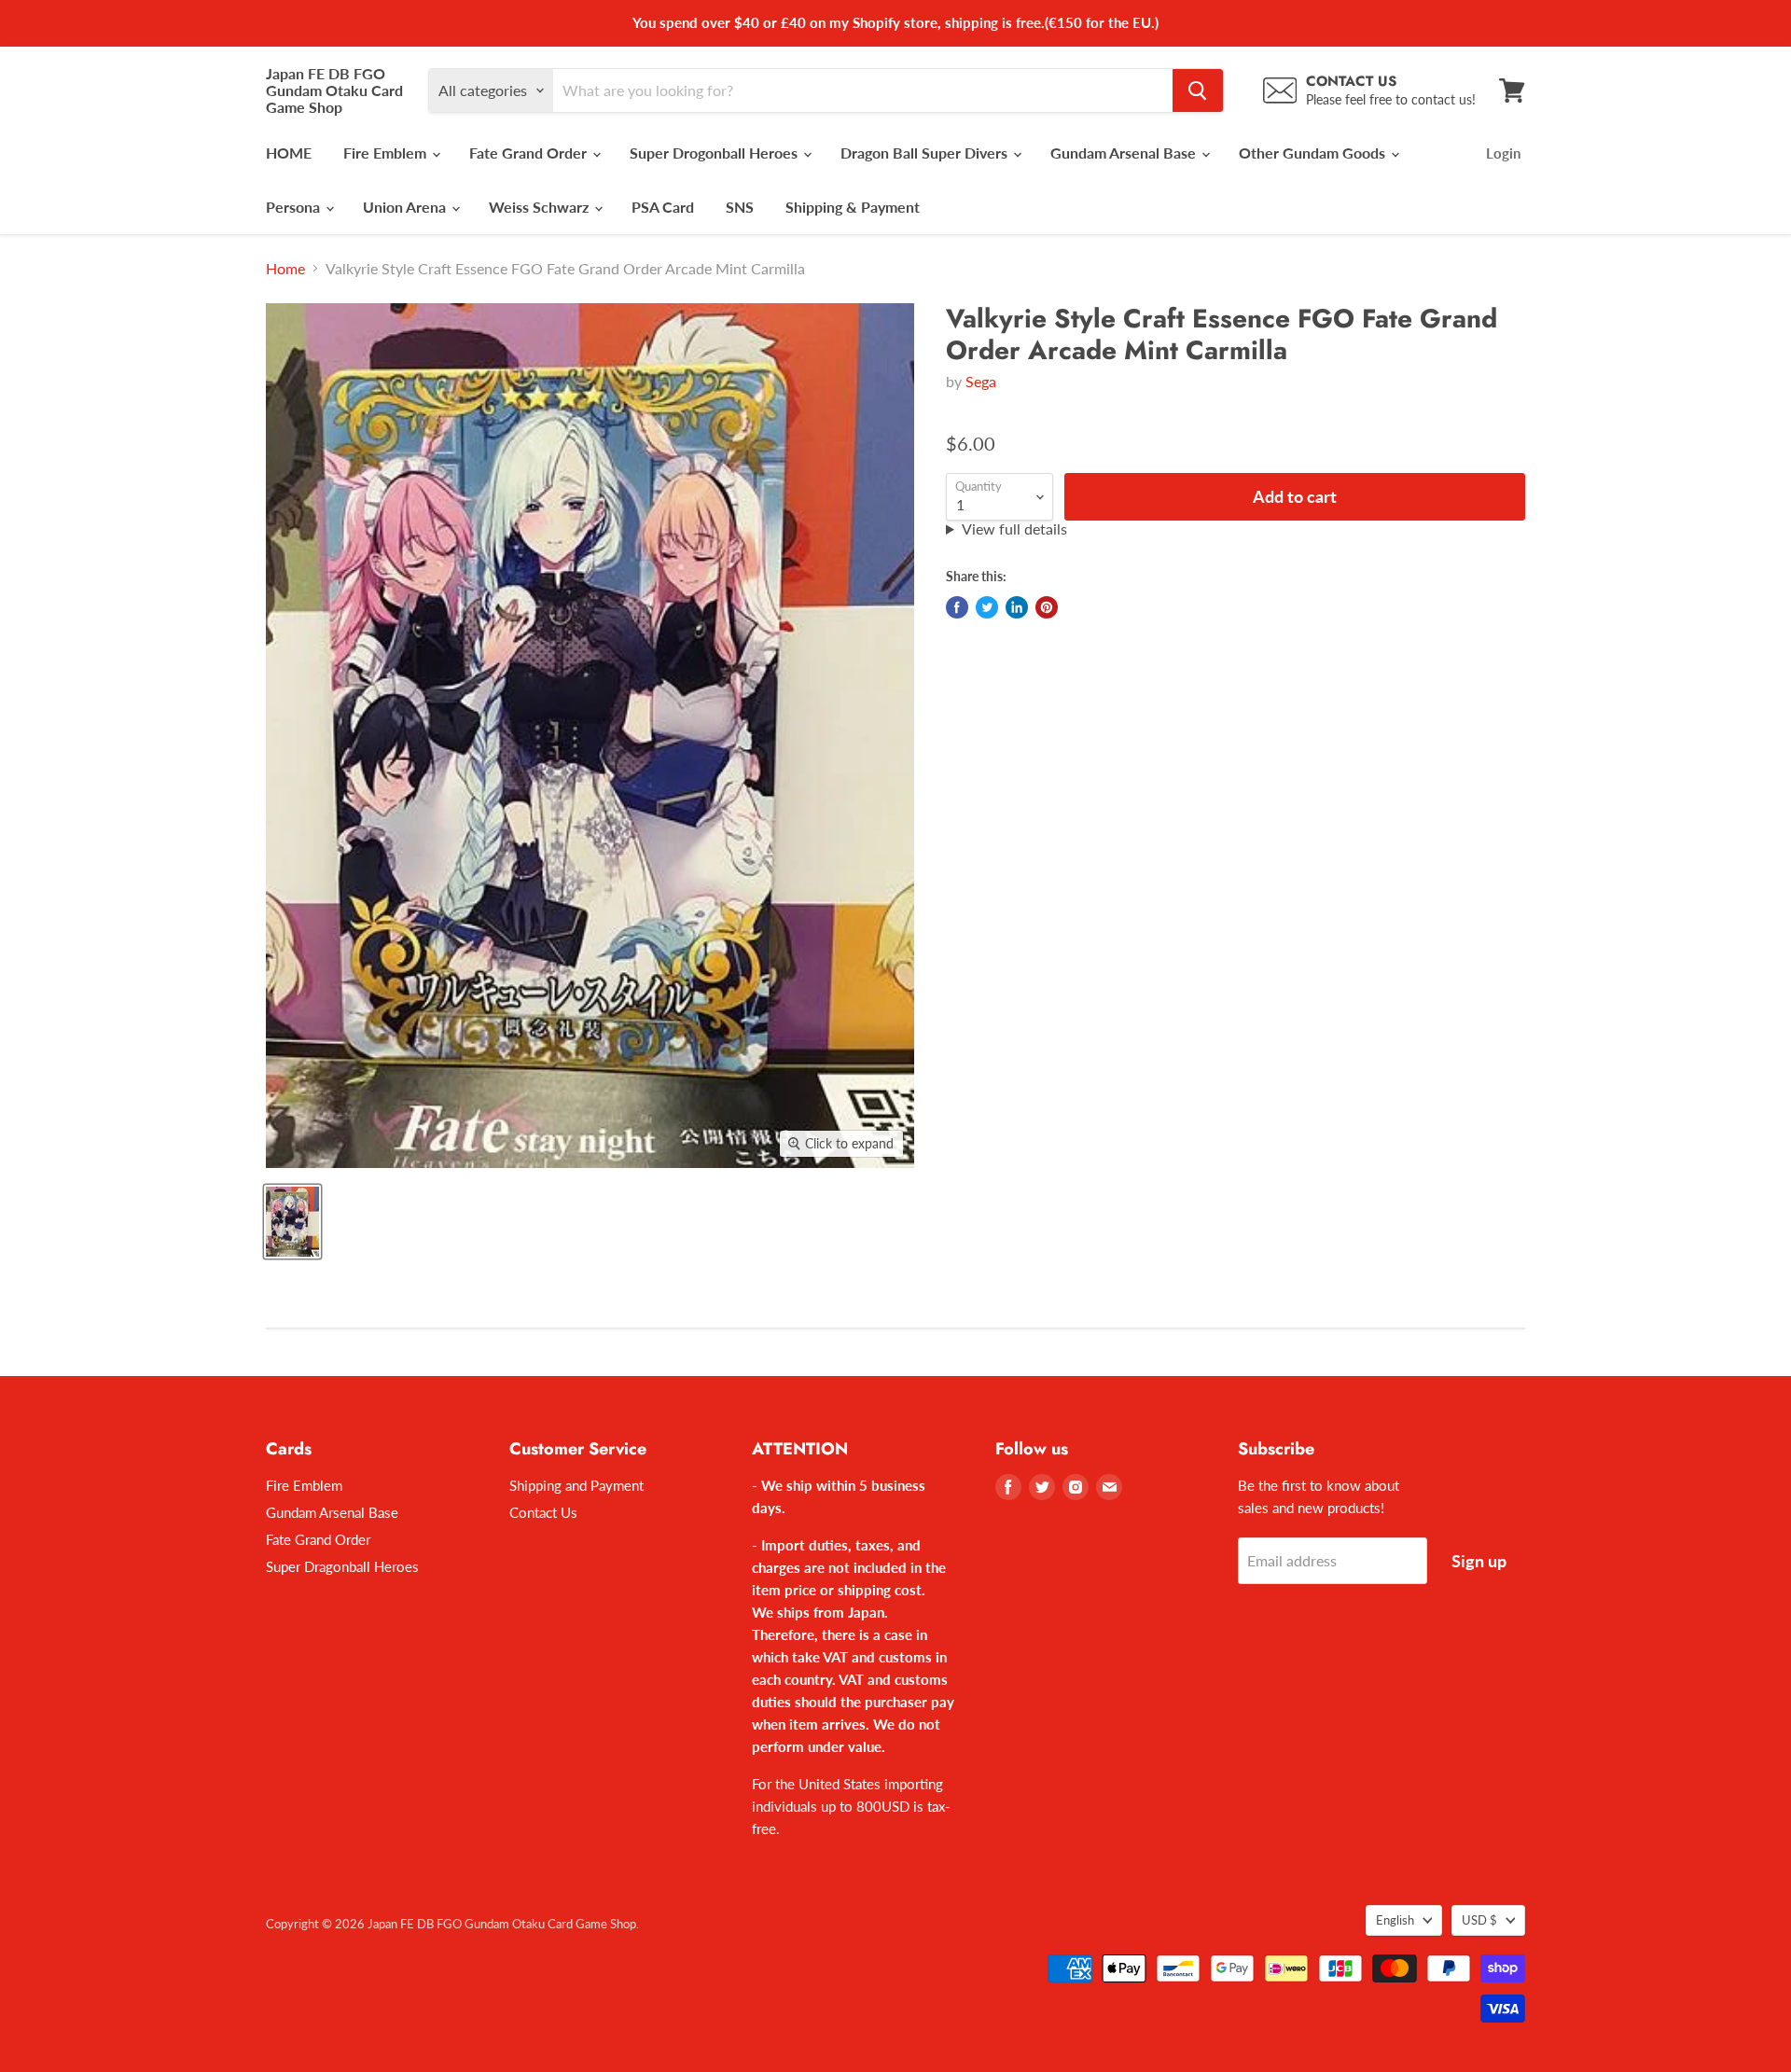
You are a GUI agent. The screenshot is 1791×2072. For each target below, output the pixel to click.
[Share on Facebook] (957, 607)
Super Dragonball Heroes (342, 1566)
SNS (740, 207)
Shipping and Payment (576, 1485)
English (1395, 1920)
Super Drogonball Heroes (715, 153)
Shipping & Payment (853, 207)
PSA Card (663, 207)
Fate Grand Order (530, 153)
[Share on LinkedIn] (1017, 607)
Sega (981, 381)
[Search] (1198, 90)
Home (285, 269)
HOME (289, 153)
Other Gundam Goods (1314, 153)
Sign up (1479, 1561)
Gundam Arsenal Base (1125, 153)
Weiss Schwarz (541, 207)
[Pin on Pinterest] (1047, 607)
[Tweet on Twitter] (987, 607)
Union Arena (406, 207)
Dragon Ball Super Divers (926, 153)
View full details (1014, 529)
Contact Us (543, 1512)
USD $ (1479, 1920)
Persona (295, 207)
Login (1503, 153)
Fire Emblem (387, 153)
